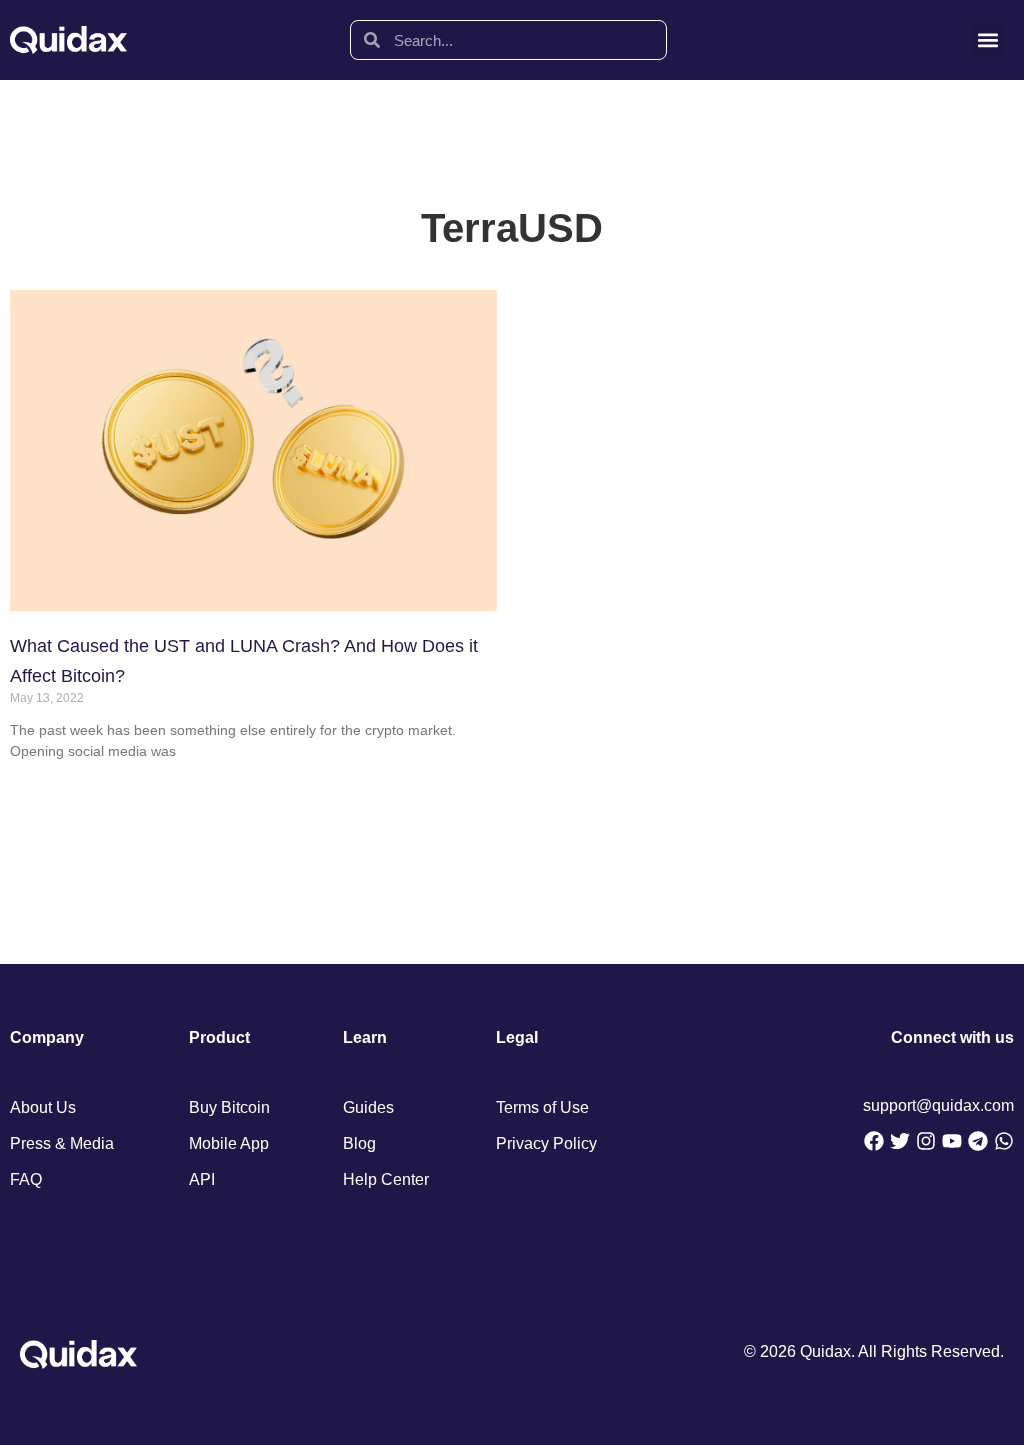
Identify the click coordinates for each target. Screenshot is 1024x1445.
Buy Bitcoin (229, 1107)
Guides (368, 1107)
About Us (43, 1107)
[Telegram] (978, 1141)
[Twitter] (900, 1141)
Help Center (386, 1179)
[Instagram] (926, 1141)
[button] (987, 40)
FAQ (26, 1179)
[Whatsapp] (1004, 1141)
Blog (359, 1143)
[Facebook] (874, 1141)
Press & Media (62, 1143)
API (202, 1179)
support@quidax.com (938, 1105)
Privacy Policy (546, 1143)
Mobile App (229, 1143)
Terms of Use (542, 1107)
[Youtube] (952, 1141)
